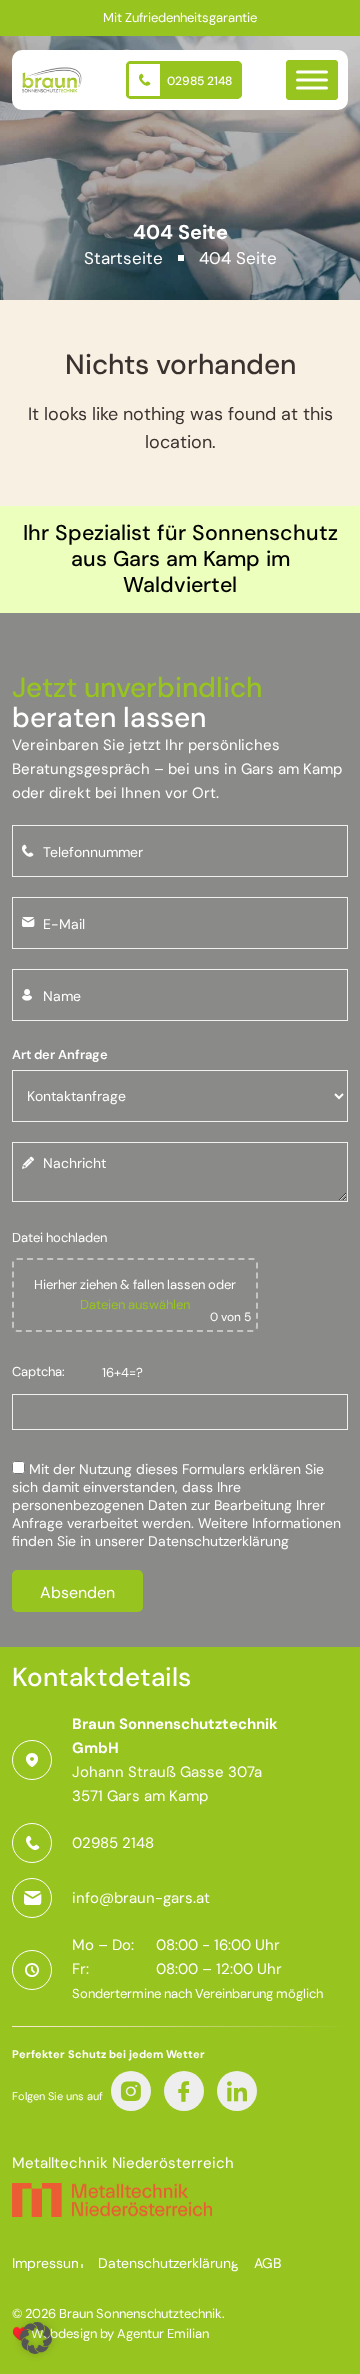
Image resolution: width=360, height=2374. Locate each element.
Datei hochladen (59, 1237)
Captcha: (38, 1371)
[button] (36, 2338)
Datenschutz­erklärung (168, 2263)
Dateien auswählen (135, 1304)
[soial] (131, 2091)
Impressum (47, 2263)
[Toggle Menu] (312, 79)
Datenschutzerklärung (218, 1541)
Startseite (123, 258)
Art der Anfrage (60, 1054)
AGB (267, 2263)
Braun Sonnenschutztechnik (140, 2313)
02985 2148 (198, 81)
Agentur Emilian (163, 2333)
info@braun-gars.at (141, 1898)
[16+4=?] (180, 1406)
